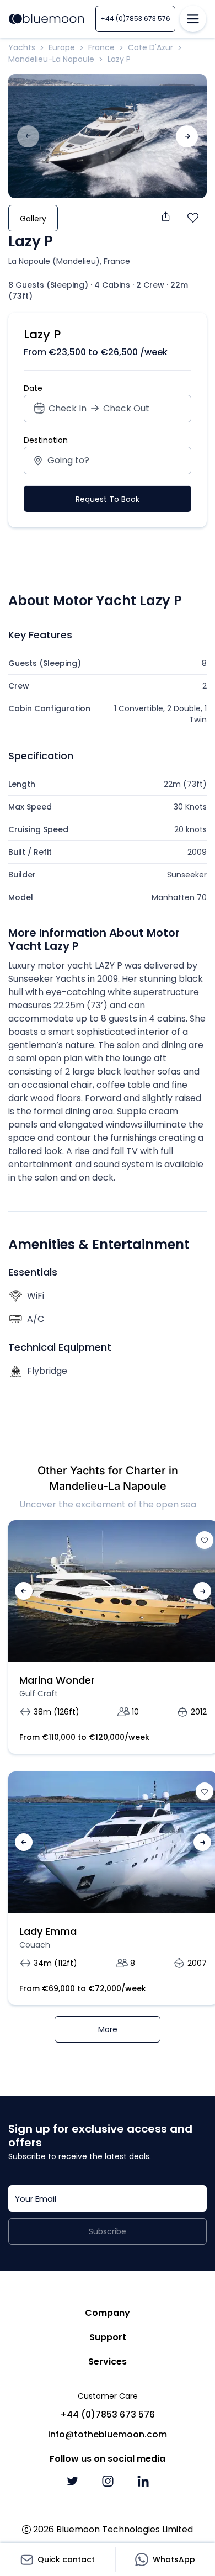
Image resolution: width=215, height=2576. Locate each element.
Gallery (33, 219)
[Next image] (187, 136)
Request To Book (108, 499)
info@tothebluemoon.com (108, 2434)
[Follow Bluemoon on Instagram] (108, 2481)
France (101, 47)
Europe (62, 47)
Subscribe (108, 2231)
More (108, 2029)
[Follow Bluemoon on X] (72, 2481)
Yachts (22, 47)
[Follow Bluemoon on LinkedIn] (143, 2481)
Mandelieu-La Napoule (51, 59)
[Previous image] (24, 1591)
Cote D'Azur (150, 47)
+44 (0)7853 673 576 (135, 18)
